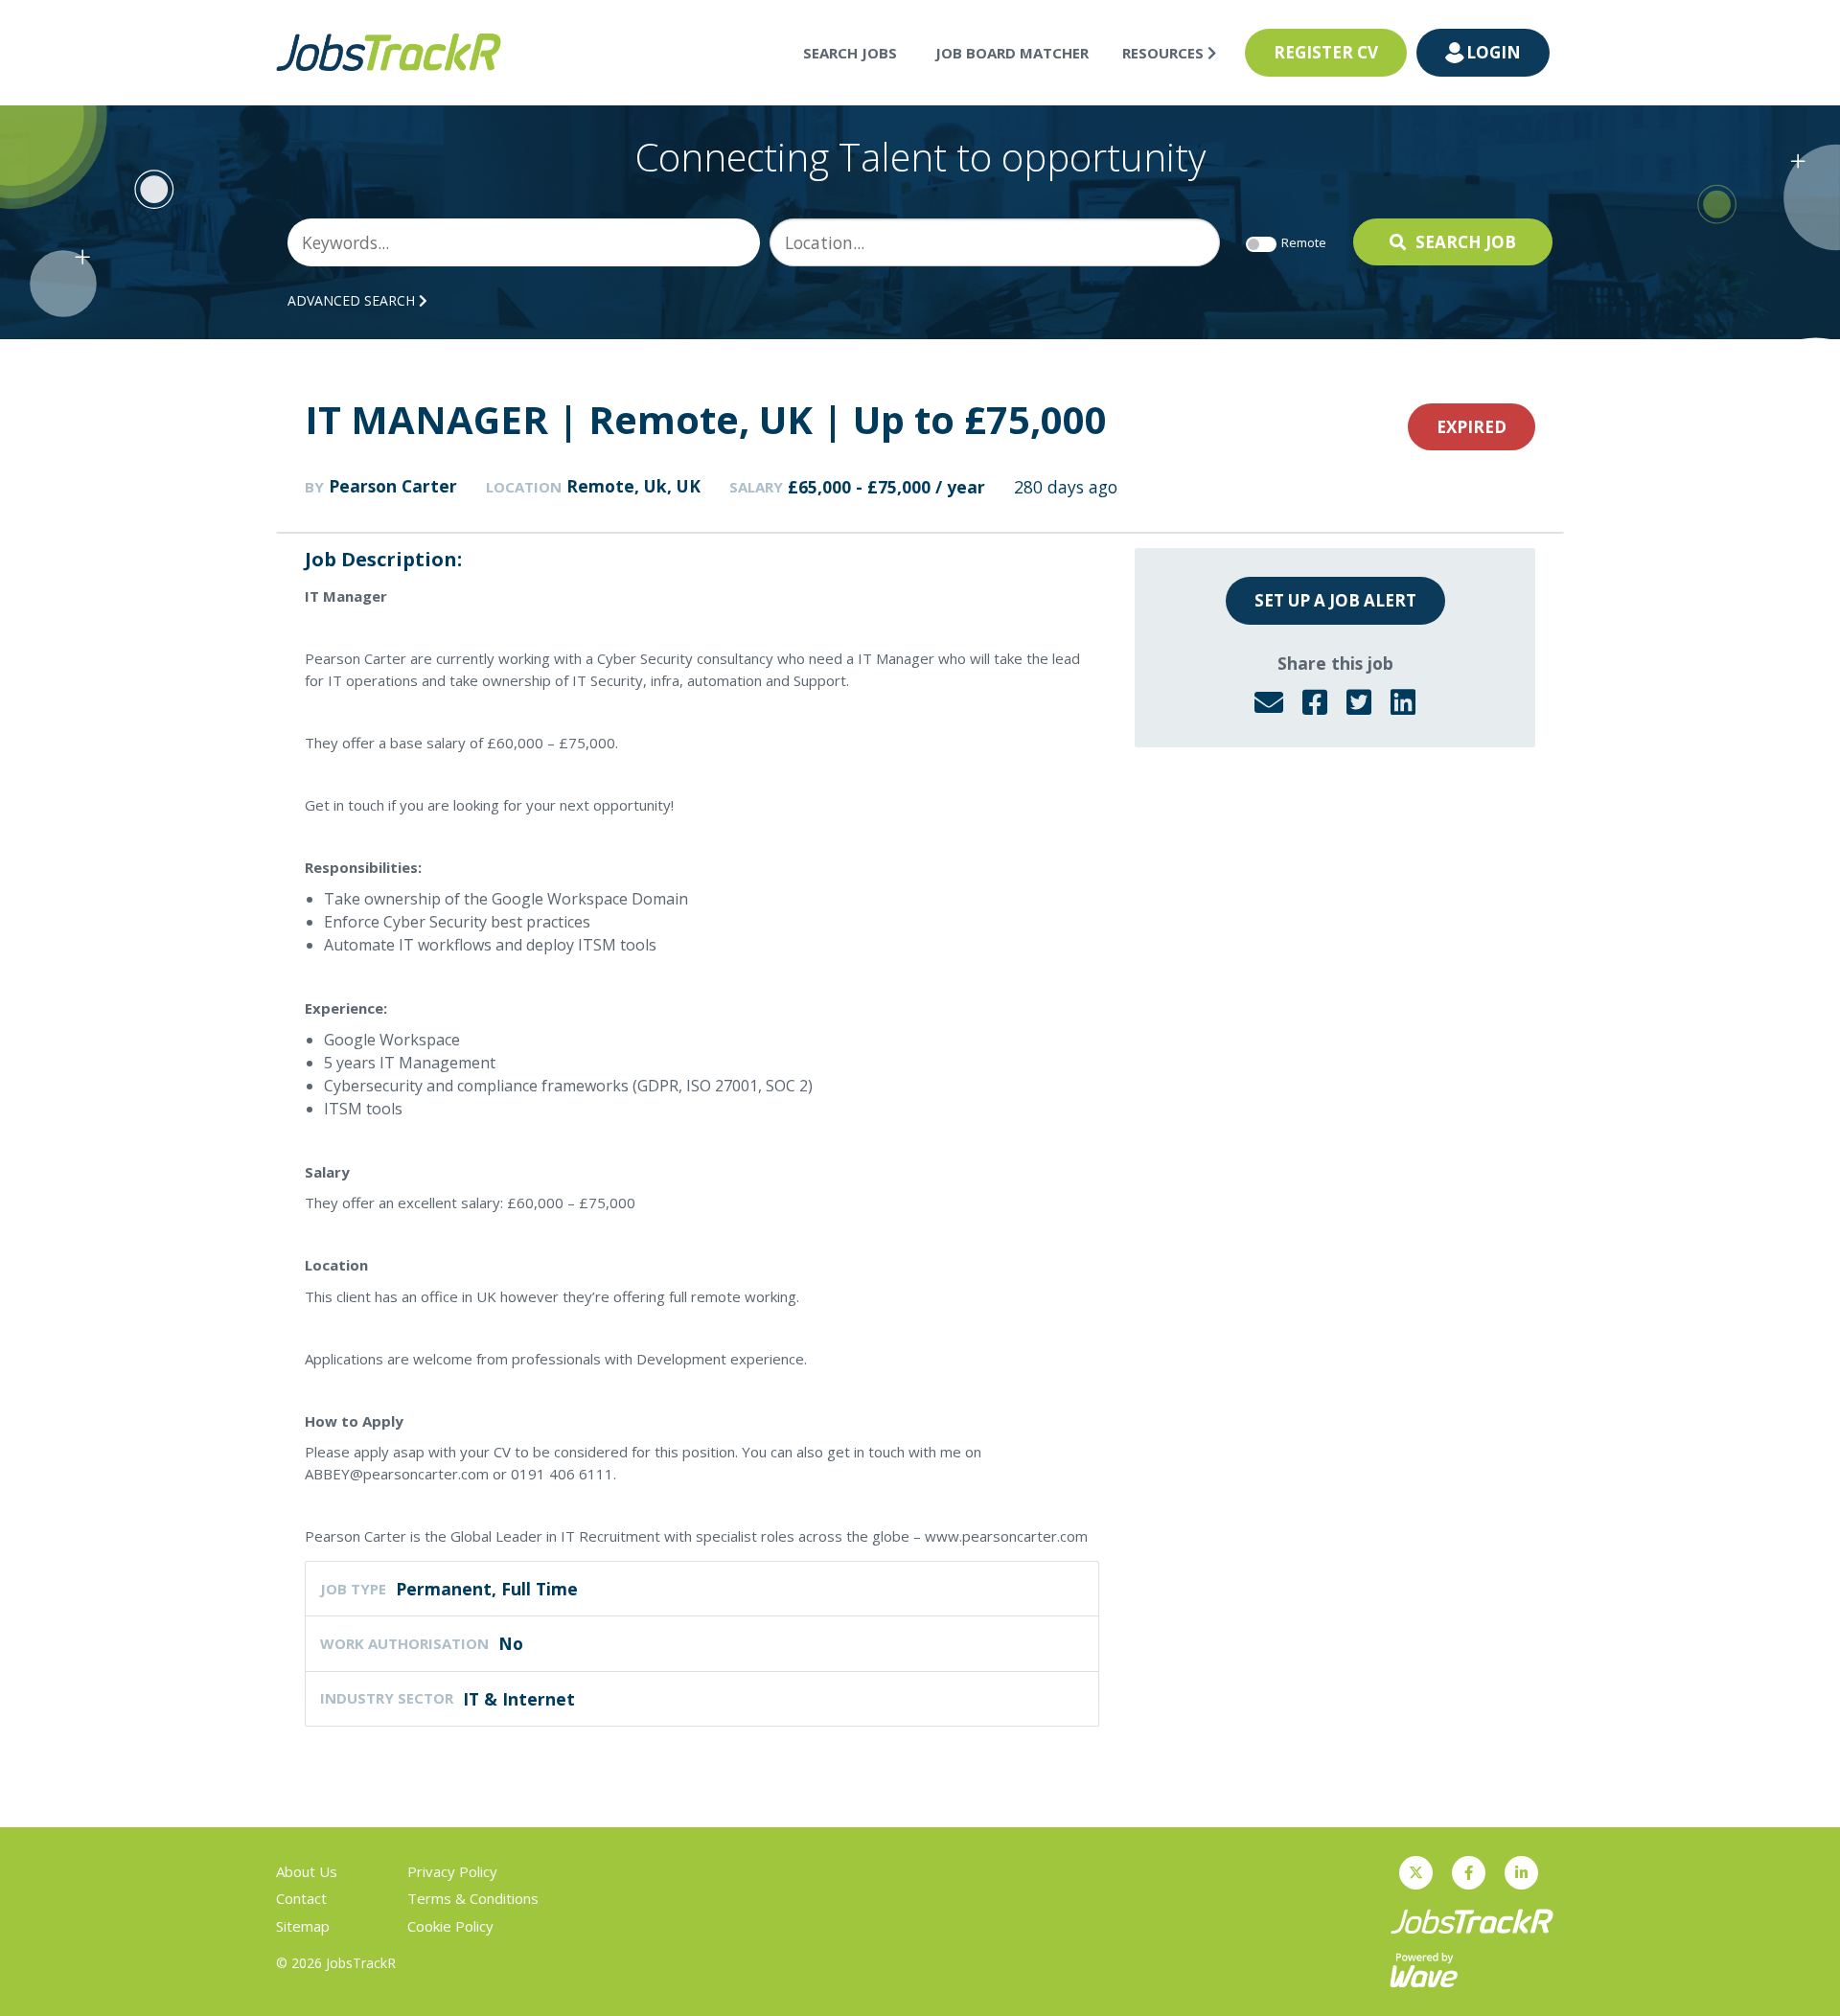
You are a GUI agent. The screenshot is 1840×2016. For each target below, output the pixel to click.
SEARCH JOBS (850, 53)
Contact (301, 1898)
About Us (307, 1871)
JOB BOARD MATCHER (1012, 53)
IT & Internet (519, 1699)
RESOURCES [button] (1165, 53)
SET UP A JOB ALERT (1335, 600)
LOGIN (1494, 52)
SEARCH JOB (1466, 242)
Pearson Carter (393, 486)
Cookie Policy (450, 1926)
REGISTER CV (1326, 52)
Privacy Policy (452, 1871)
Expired (1472, 427)
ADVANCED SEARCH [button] (353, 300)
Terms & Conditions (473, 1898)
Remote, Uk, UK (633, 486)
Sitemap (303, 1926)
